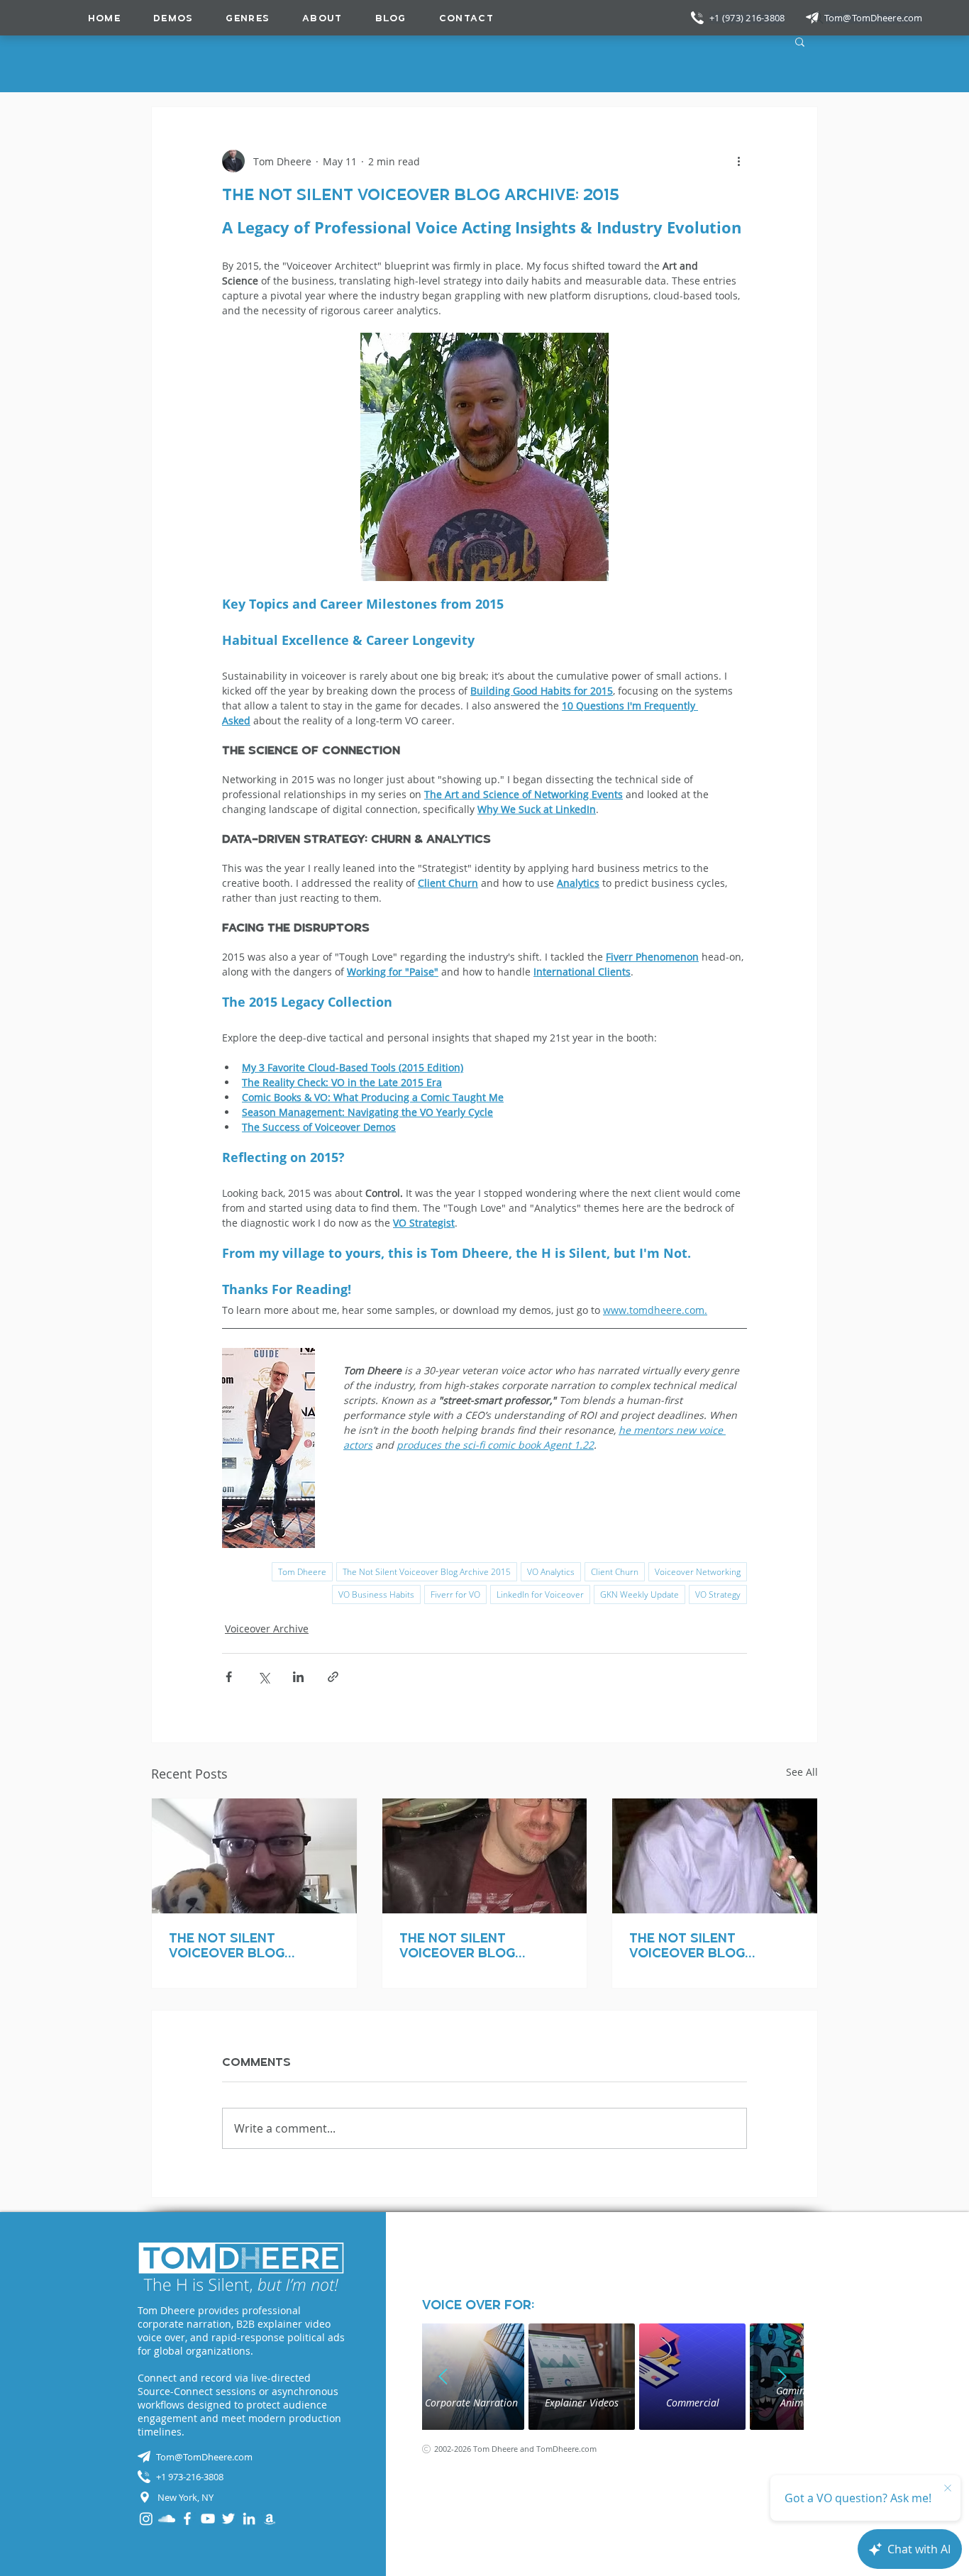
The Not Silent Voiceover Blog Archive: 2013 (457, 1945)
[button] (248, 18)
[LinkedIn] (249, 2519)
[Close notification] (948, 2489)
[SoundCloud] (167, 2519)
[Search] (817, 18)
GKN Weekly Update (639, 1594)
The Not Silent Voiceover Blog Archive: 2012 (687, 1945)
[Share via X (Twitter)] (264, 1677)
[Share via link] (333, 1677)
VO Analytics (551, 1572)
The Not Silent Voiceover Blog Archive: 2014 (227, 1945)
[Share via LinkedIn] (298, 1677)
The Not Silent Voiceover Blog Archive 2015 (427, 1572)
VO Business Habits (376, 1594)
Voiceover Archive (267, 1629)
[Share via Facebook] (229, 1677)
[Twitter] (228, 2519)
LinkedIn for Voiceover (540, 1594)
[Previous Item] (443, 2377)
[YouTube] (208, 2519)
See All (802, 1772)
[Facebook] (187, 2519)
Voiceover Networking (698, 1572)
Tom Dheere (302, 1572)
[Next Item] (782, 2377)
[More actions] (738, 161)
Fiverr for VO (455, 1594)
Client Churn (615, 1572)
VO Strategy (718, 1594)
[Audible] (270, 2519)
